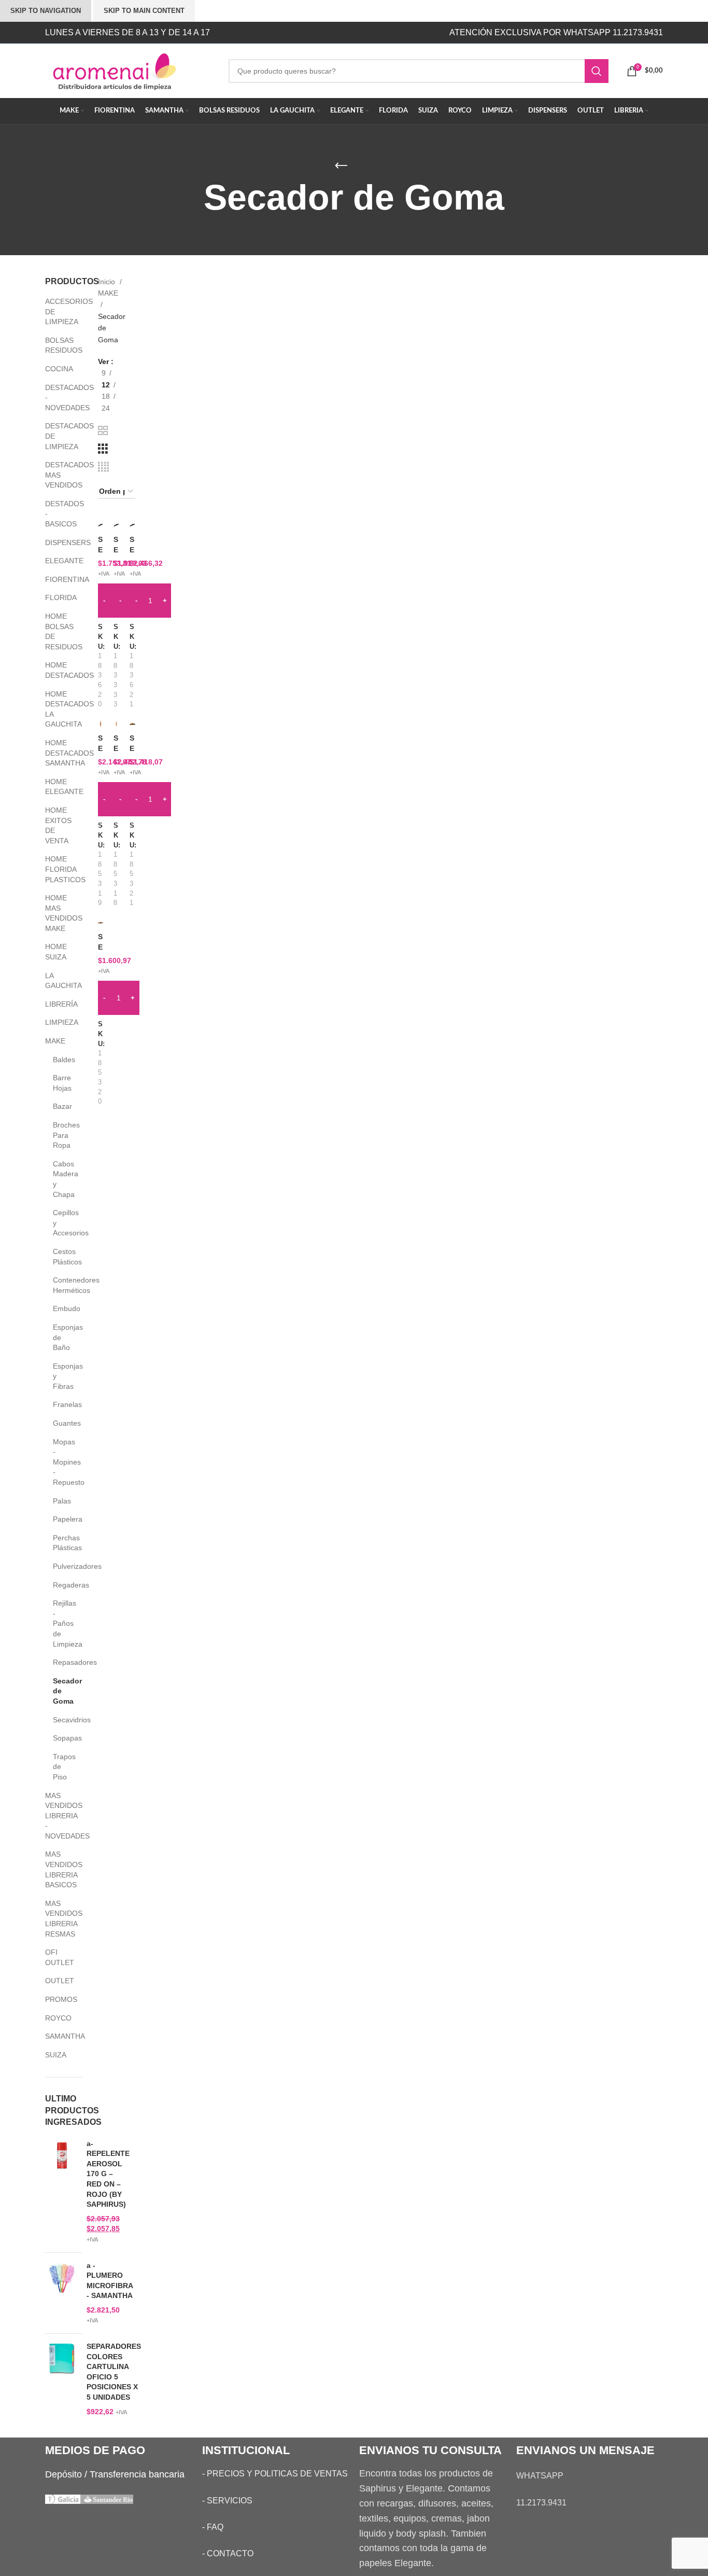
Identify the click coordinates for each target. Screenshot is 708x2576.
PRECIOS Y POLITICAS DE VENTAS (277, 2474)
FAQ (215, 2527)
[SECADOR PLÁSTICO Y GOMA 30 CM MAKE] (132, 723)
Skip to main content (144, 11)
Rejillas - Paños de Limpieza (61, 1623)
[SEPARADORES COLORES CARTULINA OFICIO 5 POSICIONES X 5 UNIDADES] (62, 2379)
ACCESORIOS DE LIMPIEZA (57, 311)
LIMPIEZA (57, 1022)
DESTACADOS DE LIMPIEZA (57, 436)
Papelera (61, 1519)
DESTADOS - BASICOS (57, 514)
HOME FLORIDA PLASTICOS (57, 869)
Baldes (61, 1060)
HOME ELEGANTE (57, 787)
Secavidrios (61, 1720)
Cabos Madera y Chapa (61, 1179)
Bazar (61, 1106)
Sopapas (61, 1738)
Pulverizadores (61, 1566)
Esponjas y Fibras (61, 1376)
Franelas (61, 1404)
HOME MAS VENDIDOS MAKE (57, 913)
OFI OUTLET (57, 1957)
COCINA (57, 369)
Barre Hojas (61, 1083)
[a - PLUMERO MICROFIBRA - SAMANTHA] (62, 2293)
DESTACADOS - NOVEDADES (57, 398)
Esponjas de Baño (61, 1337)
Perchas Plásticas (61, 1543)
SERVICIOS (230, 2501)
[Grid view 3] (103, 449)
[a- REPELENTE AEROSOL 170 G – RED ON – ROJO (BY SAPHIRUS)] (62, 2192)
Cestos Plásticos (61, 1257)
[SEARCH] (597, 71)
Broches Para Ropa (61, 1135)
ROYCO (57, 2018)
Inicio (108, 282)
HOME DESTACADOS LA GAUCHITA (57, 709)
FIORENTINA (57, 579)
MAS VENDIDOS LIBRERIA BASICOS (57, 1869)
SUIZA (56, 2055)
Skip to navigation (46, 11)
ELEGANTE (57, 561)
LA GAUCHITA (57, 981)
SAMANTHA (57, 2036)
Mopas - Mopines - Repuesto (61, 1462)
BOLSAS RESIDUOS (57, 345)
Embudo (61, 1308)
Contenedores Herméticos (61, 1285)
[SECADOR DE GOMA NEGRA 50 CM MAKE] (132, 525)
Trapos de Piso (61, 1767)
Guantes (61, 1423)
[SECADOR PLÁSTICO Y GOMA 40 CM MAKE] (101, 922)
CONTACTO (230, 2553)
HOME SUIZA (56, 952)
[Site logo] (129, 70)
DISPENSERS (57, 542)
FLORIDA (57, 597)
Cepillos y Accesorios (61, 1223)
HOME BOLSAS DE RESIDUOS (57, 631)
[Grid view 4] (103, 467)
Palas (61, 1501)
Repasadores (61, 1662)
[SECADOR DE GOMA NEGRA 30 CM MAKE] (101, 525)
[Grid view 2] (103, 431)
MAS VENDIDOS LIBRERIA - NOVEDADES (57, 1816)
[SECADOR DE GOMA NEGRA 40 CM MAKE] (116, 525)
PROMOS (57, 1999)
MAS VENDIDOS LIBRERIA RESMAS (57, 1919)
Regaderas (61, 1585)
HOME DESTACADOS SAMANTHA (57, 753)
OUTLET (57, 1981)
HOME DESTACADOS (57, 670)
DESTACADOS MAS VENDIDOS (57, 475)
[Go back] (341, 166)
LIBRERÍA (57, 1004)
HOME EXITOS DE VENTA (57, 825)
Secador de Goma (61, 1691)
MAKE (55, 1041)
